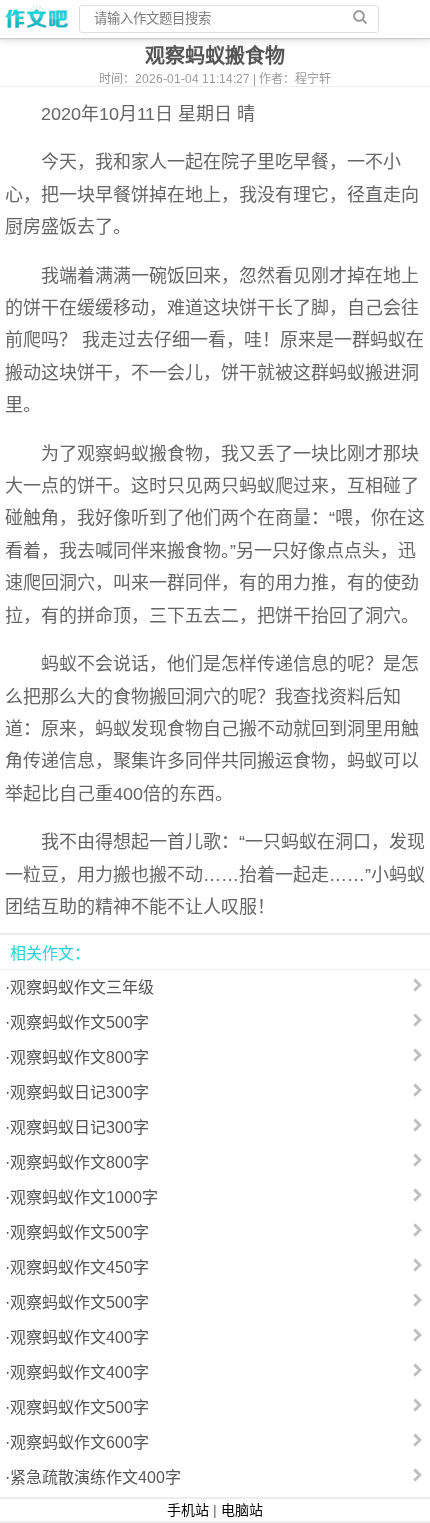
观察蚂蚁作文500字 (79, 1022)
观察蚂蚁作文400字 (79, 1337)
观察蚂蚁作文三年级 (82, 987)
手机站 (188, 1510)
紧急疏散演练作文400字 (95, 1477)
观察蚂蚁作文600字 (79, 1442)
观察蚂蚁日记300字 (79, 1092)
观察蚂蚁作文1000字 (84, 1197)
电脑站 (242, 1510)
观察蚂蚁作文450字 (79, 1267)
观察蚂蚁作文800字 (79, 1057)
